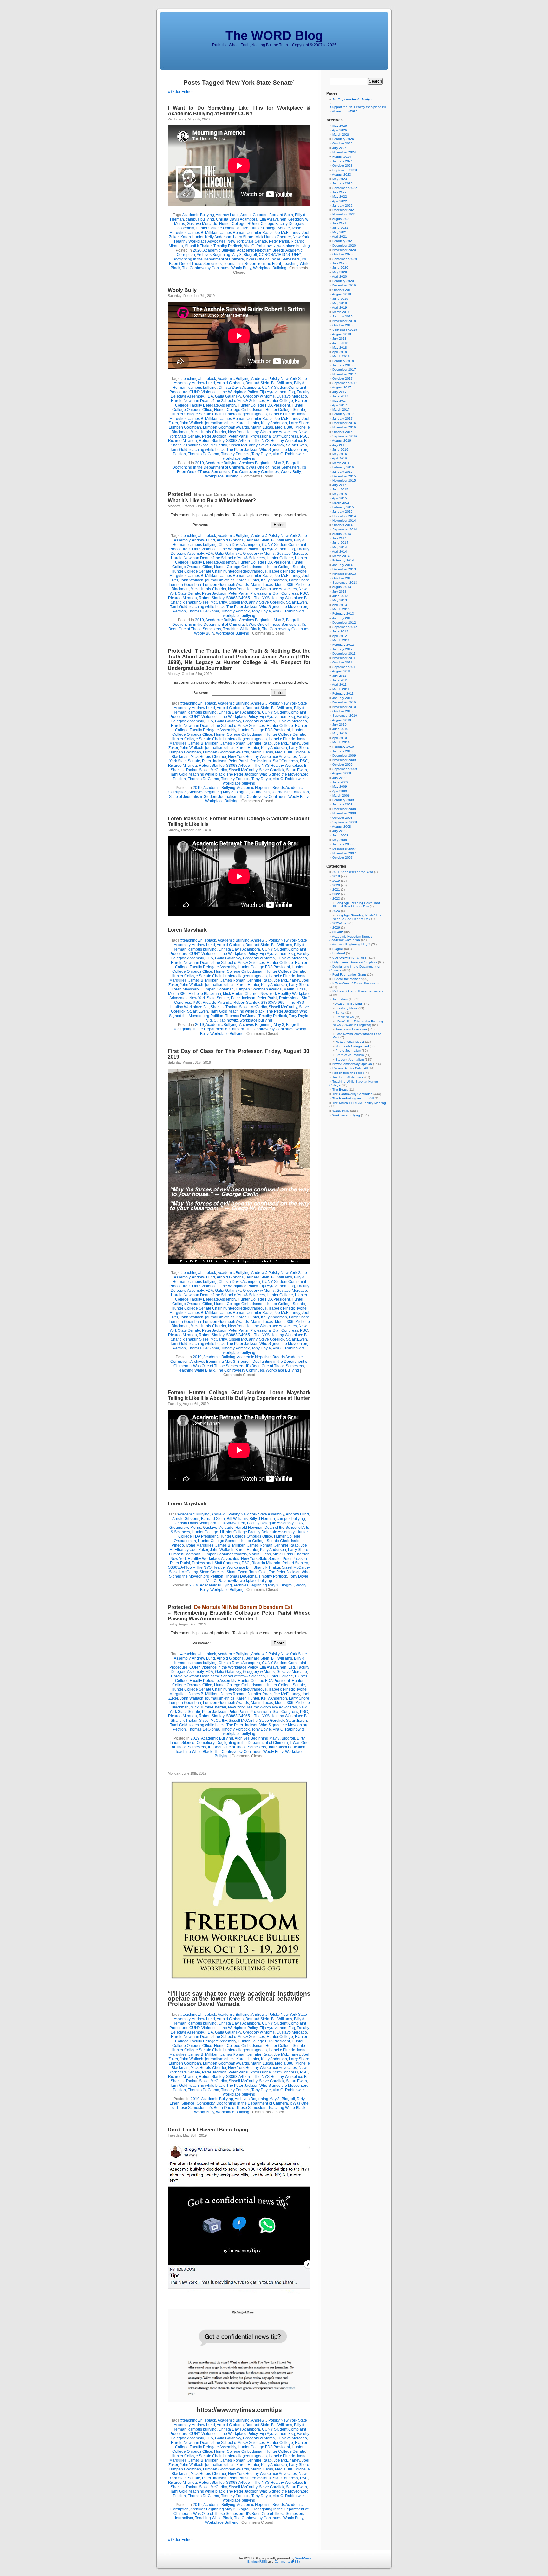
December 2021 (344, 210)
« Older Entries (181, 92)
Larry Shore (243, 237)
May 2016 (340, 454)
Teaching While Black (241, 629)
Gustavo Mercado (202, 224)
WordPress (303, 2558)
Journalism (233, 264)
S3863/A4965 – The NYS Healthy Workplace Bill (268, 441)
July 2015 (339, 485)
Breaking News (346, 1008)
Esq (292, 392)
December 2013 (344, 569)
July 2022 (339, 192)
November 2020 (344, 250)
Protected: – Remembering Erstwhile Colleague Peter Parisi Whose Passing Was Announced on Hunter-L (239, 1613)
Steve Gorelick (272, 445)
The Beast (340, 1089)
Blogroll (250, 255)
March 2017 (341, 410)
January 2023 (342, 183)
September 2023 (345, 170)
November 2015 (344, 481)
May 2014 (340, 547)
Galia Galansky (228, 396)
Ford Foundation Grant (349, 974)
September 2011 (345, 667)
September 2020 (345, 259)
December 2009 (344, 756)
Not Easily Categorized (352, 1046)
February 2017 (343, 414)
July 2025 (339, 148)
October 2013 (342, 578)
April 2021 (339, 237)
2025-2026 (340, 923)
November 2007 (344, 853)
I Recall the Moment (347, 979)
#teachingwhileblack (198, 379)
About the (345, 111)
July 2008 (339, 831)
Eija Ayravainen (273, 219)
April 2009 (339, 791)
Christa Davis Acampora (237, 219)
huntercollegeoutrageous (245, 414)
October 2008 (342, 818)
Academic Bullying (198, 215)
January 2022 (342, 205)
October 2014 (342, 525)
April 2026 (339, 130)
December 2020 (344, 245)
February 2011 (343, 693)
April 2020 (339, 276)
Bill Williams (282, 383)
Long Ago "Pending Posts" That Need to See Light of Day (358, 917)
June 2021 (340, 228)
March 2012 (341, 640)
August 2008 (342, 827)
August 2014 (342, 534)
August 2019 (342, 294)
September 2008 (345, 822)
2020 (197, 250)
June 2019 (340, 299)
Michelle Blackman (205, 994)
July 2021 (339, 223)
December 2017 (344, 370)
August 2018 (342, 334)
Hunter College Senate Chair (196, 414)
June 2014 (340, 543)
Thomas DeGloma (203, 454)
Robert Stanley (212, 441)
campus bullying (200, 219)
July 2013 (339, 591)
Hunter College (232, 224)
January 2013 (342, 618)
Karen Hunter (192, 237)
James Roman (233, 233)
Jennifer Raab (260, 233)
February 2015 (343, 507)
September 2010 (345, 716)
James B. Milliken (203, 233)
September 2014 (345, 529)
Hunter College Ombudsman (239, 410)
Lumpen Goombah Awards (226, 427)
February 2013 (343, 614)
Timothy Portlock (228, 246)
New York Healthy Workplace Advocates (262, 432)
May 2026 (340, 126)
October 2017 (342, 378)
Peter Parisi (279, 241)
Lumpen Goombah (185, 427)
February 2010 (343, 747)
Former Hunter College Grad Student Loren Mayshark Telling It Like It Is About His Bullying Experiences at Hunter (239, 1395)
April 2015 (339, 498)
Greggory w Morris (259, 396)
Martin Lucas (262, 427)
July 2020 (339, 263)
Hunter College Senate (270, 228)
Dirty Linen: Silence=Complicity (355, 962)
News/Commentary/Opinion (352, 1064)
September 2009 (345, 769)
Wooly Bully (241, 268)
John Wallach (192, 423)
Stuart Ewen (297, 445)
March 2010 (341, 742)
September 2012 (345, 627)
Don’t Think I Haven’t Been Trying (208, 2130)
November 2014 (344, 520)
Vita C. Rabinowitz (260, 246)
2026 (336, 928)
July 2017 (339, 392)
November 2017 (344, 374)
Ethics (340, 1012)
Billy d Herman (262, 1519)
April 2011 (339, 685)
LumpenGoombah (185, 1554)
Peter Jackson (214, 436)
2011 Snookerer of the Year (353, 872)
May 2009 (340, 787)
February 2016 (343, 467)
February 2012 (343, 645)
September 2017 (345, 383)
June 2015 (340, 489)
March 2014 (341, 556)
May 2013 (340, 600)
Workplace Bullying (270, 268)
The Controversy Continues (206, 268)
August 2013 (342, 587)
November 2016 (344, 427)
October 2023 (342, 166)
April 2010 (339, 738)
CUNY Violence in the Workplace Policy (223, 392)
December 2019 (344, 285)
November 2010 (344, 707)
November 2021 (344, 214)
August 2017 (342, 387)
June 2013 (340, 596)
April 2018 (339, 352)
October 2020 (342, 254)
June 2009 (340, 782)
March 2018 (341, 356)
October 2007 (342, 858)
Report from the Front (263, 264)
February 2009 (343, 800)
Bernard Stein (281, 215)
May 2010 (340, 733)
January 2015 (342, 512)
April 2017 (339, 405)
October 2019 (342, 290)
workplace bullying (294, 246)
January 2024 (342, 161)
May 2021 (340, 232)
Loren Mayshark (187, 930)
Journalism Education (290, 792)
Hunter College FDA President (264, 405)
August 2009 (342, 773)
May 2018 (340, 347)
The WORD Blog (274, 35)
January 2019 (342, 316)
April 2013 (339, 605)
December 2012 (344, 622)
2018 (336, 876)
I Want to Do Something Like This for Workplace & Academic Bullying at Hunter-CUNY (239, 111)
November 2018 (344, 321)
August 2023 (342, 174)
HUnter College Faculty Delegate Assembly (257, 1532)
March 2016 (341, 463)
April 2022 (339, 201)
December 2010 (344, 702)
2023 (336, 898)
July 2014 (339, 538)
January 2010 (342, 751)
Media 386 (284, 427)
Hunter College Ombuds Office (222, 228)
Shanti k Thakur (198, 246)
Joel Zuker (199, 1550)
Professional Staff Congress (274, 436)
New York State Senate (247, 241)
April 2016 (339, 458)
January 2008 (342, 844)
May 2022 (340, 197)
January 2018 (342, 365)
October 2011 (342, 662)
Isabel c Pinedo (282, 414)
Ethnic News (345, 1017)
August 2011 (341, 671)
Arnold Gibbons (254, 215)
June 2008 (340, 835)
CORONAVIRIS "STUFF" (280, 255)
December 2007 (344, 849)
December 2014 (344, 516)
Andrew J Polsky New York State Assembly (248, 1514)
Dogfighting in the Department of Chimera (208, 259)
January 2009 (342, 804)
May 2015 (340, 494)
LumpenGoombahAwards (225, 1554)
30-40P (338, 932)
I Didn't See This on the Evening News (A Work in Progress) (358, 1023)
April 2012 (339, 636)
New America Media (350, 1042)
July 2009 (339, 778)
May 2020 (340, 272)
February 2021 (343, 241)
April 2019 (339, 308)
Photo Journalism (348, 1051)
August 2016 (342, 441)
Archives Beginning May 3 (219, 255)
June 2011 (340, 680)
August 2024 (342, 157)
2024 (336, 911)
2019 (199, 463)
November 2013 (344, 574)
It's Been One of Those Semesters (275, 1366)
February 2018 (343, 361)
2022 (336, 894)
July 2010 (339, 724)
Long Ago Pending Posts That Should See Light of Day (356, 905)
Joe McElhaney (287, 233)
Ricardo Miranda (183, 441)
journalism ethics (220, 423)
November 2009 (344, 760)
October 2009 (342, 764)
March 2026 (341, 135)
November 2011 (344, 658)
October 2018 (342, 325)
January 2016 (342, 472)
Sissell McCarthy (243, 445)
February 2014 (343, 560)
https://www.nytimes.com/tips (239, 2410)
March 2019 (341, 312)
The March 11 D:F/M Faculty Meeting (359, 1103)
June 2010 (340, 729)
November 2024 (344, 152)
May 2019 (340, 303)
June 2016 (340, 449)
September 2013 (345, 583)
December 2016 (344, 423)
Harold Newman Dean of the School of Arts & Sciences (218, 401)
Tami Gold (179, 450)
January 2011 (342, 698)
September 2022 (345, 188)
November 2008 (344, 813)
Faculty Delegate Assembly (270, 1523)
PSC (304, 436)
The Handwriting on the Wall (353, 1098)
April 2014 (339, 551)
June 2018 (340, 343)
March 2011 (341, 689)
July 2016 (339, 445)
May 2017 (340, 401)
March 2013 (341, 609)
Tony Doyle (261, 454)
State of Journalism (186, 797)
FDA (209, 396)
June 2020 (340, 268)
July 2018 (339, 339)
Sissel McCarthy (213, 445)
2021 (336, 890)
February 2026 (343, 139)
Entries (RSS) (257, 2562)
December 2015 (344, 476)
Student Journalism (221, 797)
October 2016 (342, 432)
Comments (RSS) (287, 2562)
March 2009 (341, 795)
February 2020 (343, 281)
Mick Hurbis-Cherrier (273, 237)
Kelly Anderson (218, 237)
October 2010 (342, 711)
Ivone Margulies (200, 1545)
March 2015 (341, 503)
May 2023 (340, 179)
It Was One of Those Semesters (273, 259)
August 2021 (342, 219)
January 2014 (342, 565)
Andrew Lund (227, 215)
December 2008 (344, 809)
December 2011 (344, 654)
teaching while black (207, 450)
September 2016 (345, 436)
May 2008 (340, 840)
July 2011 (339, 676)
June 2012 (340, 631)
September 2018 (345, 330)
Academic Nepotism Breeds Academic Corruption (351, 938)
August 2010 (342, 720)
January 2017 (342, 418)
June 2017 (340, 396)
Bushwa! (339, 953)
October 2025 (342, 143)
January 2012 (342, 649)
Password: (202, 525)
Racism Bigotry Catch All (350, 1068)
